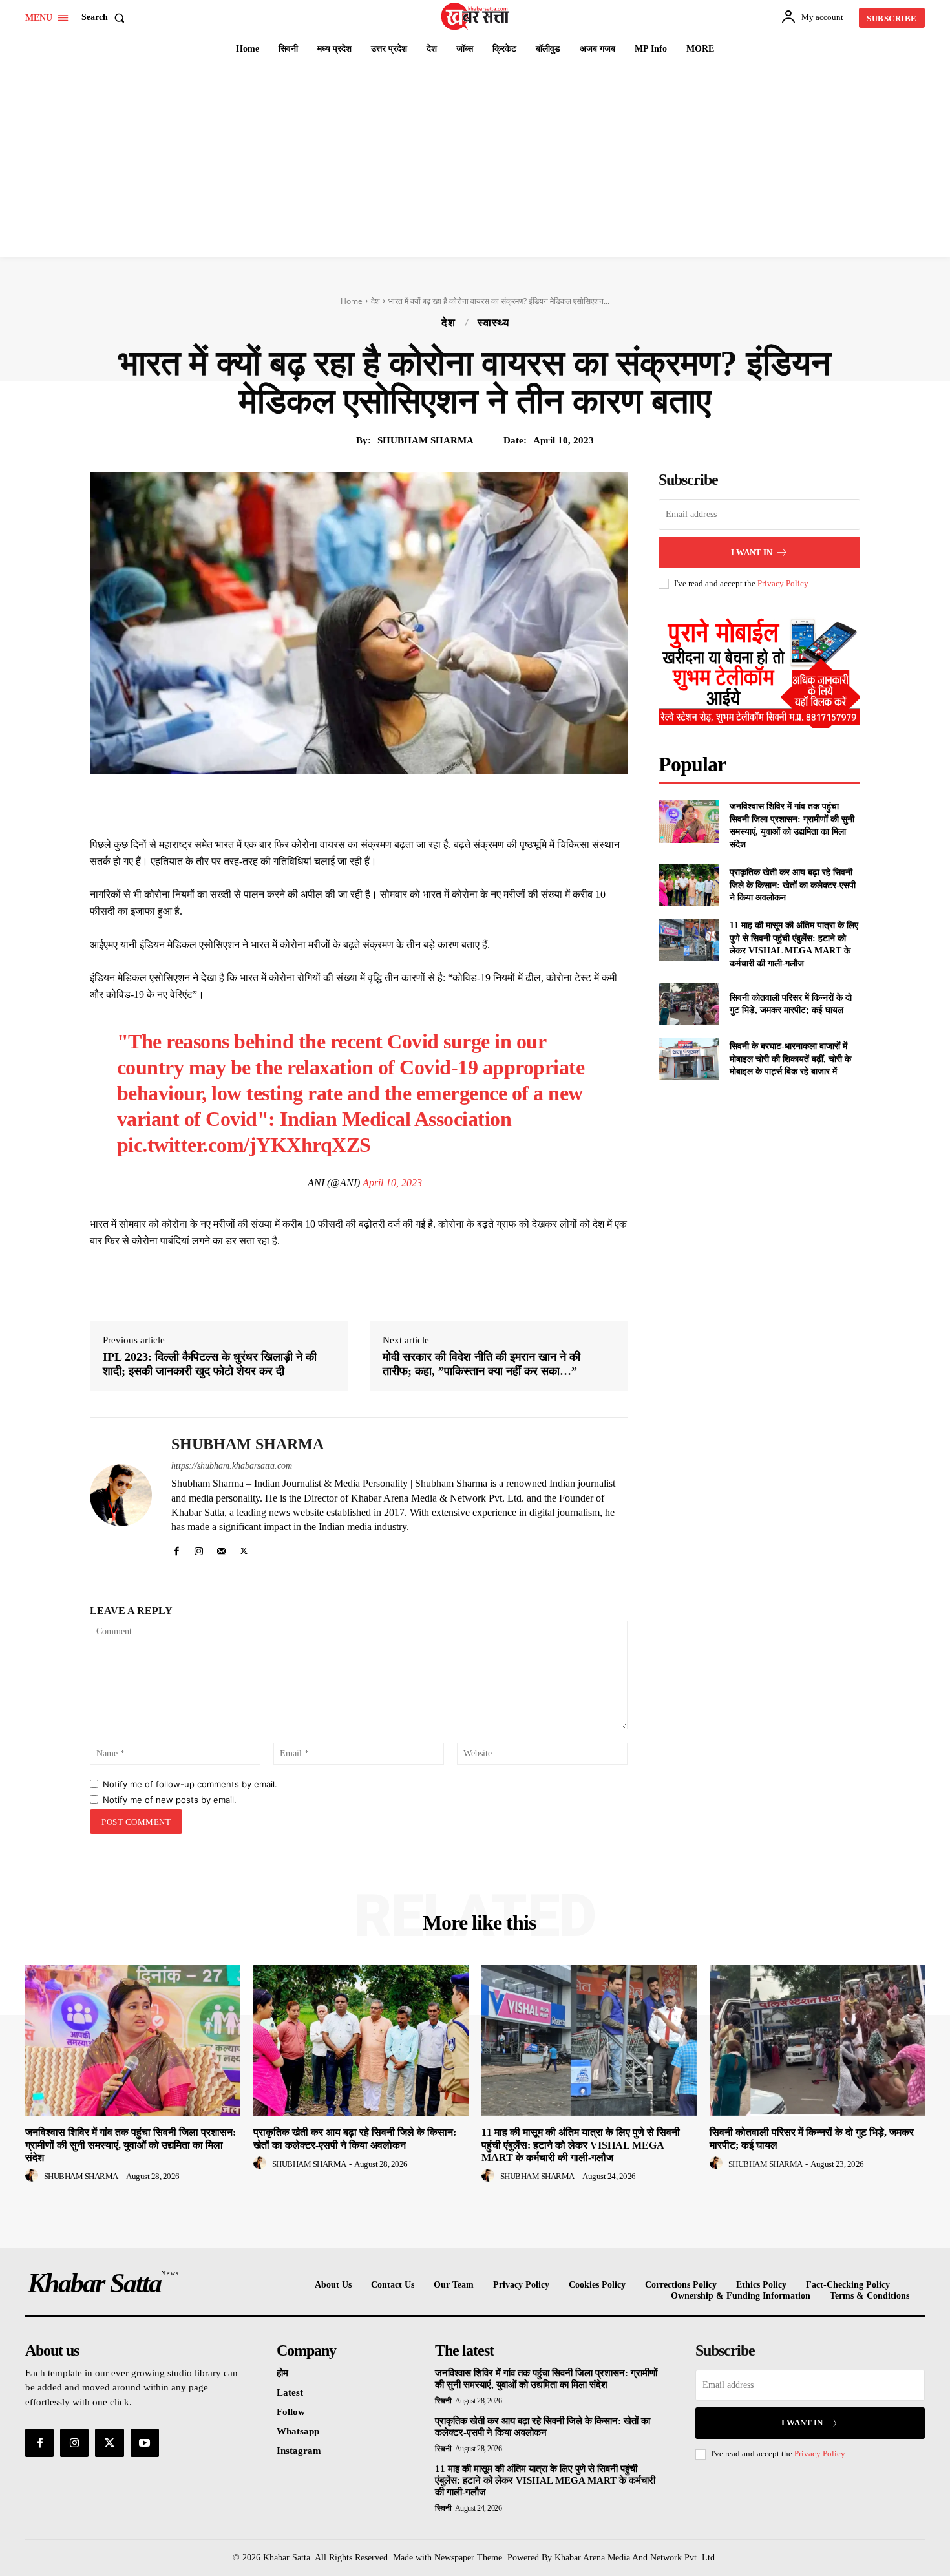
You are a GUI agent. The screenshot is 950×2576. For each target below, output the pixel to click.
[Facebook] (322, 804)
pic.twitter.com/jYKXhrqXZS (244, 1145)
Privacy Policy (783, 583)
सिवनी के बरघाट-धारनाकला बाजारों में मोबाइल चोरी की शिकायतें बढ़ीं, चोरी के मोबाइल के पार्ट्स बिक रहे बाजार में (790, 1059)
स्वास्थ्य (493, 323)
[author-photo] (34, 2176)
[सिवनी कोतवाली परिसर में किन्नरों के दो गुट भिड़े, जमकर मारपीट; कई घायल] (689, 1004)
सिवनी (443, 2401)
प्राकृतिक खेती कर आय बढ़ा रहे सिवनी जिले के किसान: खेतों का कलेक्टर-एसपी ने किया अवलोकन (793, 885)
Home (352, 301)
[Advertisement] (475, 160)
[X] (352, 804)
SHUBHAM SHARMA (426, 440)
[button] (106, 17)
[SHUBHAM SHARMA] (121, 1495)
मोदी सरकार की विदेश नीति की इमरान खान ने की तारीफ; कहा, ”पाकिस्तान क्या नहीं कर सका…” (481, 1364)
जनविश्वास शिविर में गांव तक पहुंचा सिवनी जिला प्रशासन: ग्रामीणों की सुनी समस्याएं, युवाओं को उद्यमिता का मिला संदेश (131, 2145)
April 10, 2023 (392, 1183)
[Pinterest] (382, 804)
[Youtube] (145, 2443)
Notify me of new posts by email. (170, 1800)
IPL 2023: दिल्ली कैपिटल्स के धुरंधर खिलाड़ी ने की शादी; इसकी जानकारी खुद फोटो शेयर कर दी (210, 1364)
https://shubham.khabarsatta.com (232, 1466)
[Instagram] (199, 1549)
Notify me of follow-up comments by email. (190, 1784)
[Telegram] (441, 804)
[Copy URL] (471, 804)
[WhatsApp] (412, 804)
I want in (752, 552)
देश (375, 301)
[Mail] (221, 1549)
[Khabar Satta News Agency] (477, 16)
